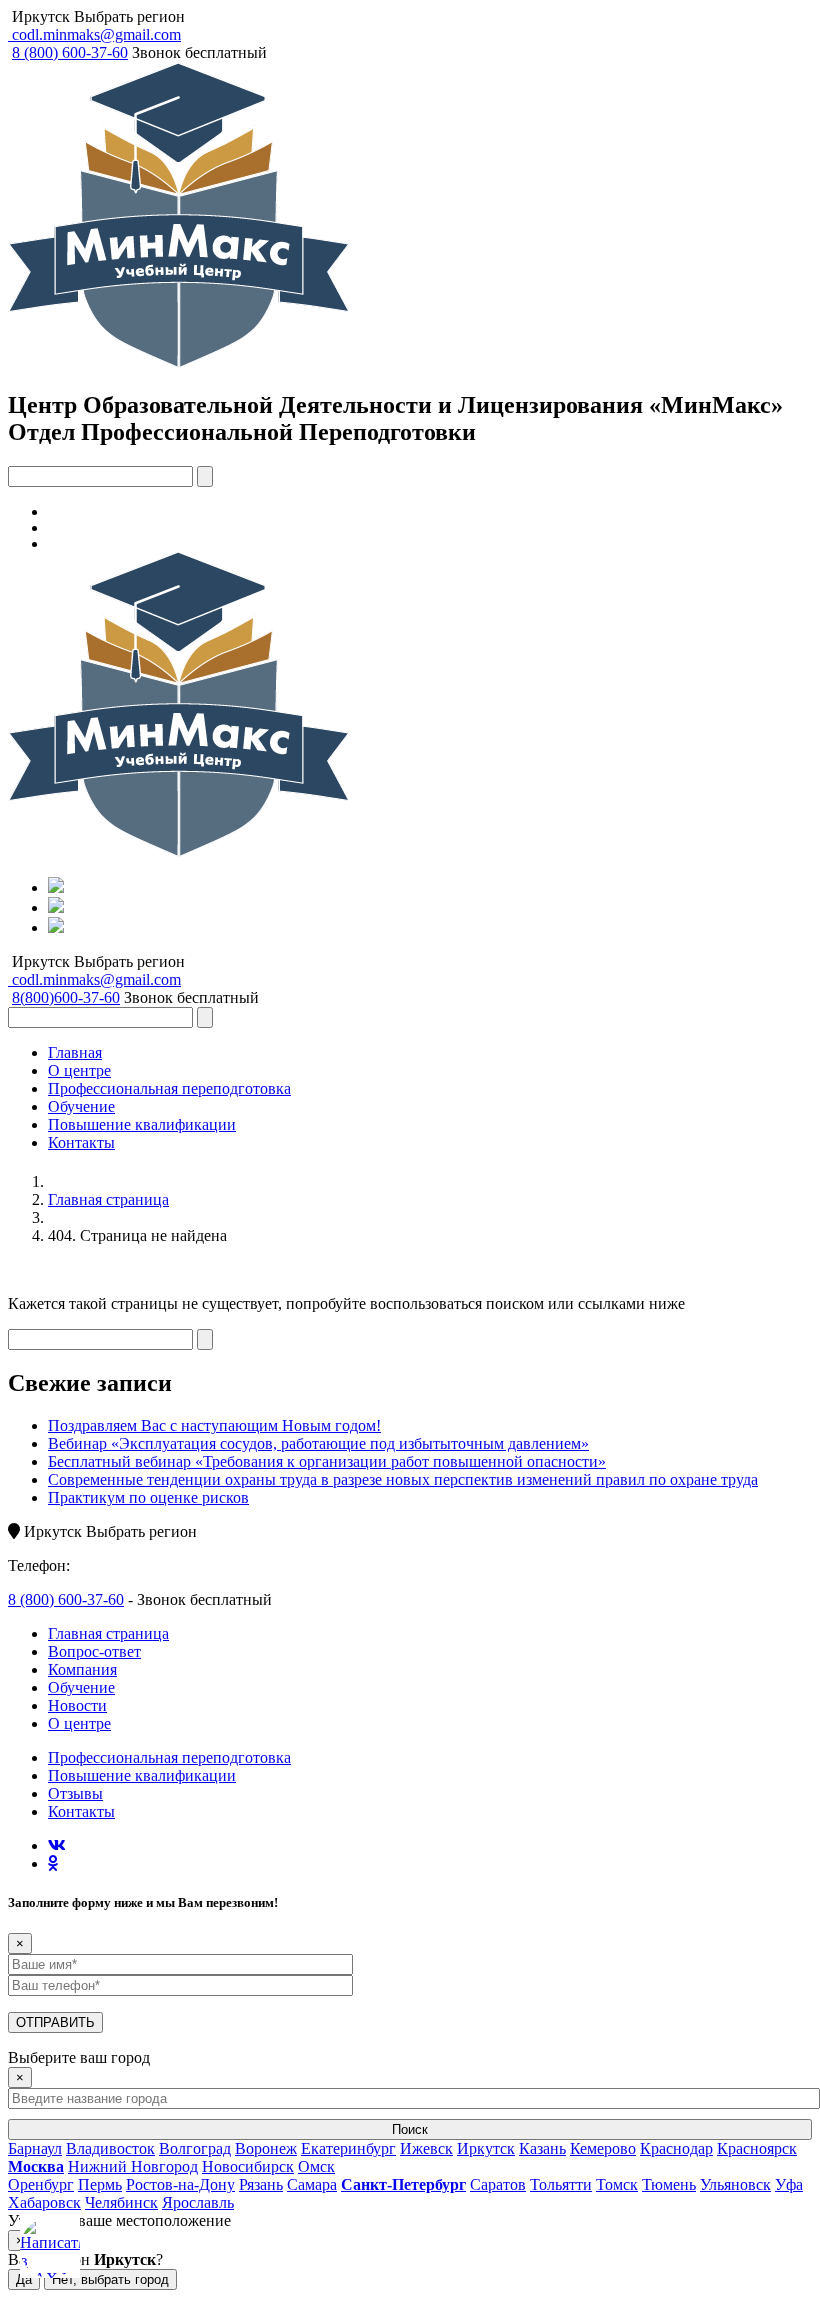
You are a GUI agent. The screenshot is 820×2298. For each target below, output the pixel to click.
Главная (75, 1052)
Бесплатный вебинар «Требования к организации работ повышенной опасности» (327, 1461)
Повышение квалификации (142, 1124)
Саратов (498, 2184)
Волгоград (195, 2148)
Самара (312, 2184)
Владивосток (110, 2148)
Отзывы (75, 1793)
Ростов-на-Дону (180, 2184)
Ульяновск (735, 2184)
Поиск (410, 2129)
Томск (617, 2184)
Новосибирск (248, 2166)
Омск (316, 2166)
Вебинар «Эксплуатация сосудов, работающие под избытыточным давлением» (318, 1443)
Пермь (100, 2184)
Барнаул (35, 2148)
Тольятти (561, 2184)
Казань (542, 2148)
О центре (79, 1070)
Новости (77, 1705)
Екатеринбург (348, 2148)
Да (24, 2279)
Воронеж (266, 2148)
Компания (82, 1669)
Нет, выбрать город (110, 2279)
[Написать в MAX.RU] (50, 2248)
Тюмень (669, 2184)
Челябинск (121, 2202)
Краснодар (676, 2148)
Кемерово (603, 2148)
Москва (36, 2166)
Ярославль (198, 2202)
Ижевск (426, 2148)
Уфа (789, 2184)
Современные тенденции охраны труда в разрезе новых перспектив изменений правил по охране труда (403, 1479)
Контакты (81, 1142)
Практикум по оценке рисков (148, 1497)
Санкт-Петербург (403, 2184)
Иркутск (41, 16)
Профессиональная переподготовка (169, 1088)
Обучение (81, 1106)
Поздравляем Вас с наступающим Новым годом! (214, 1425)
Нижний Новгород (133, 2166)
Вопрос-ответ (94, 1651)
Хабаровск (44, 2202)
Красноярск (757, 2148)
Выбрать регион (129, 16)
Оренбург (41, 2184)
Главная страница (108, 1199)
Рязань (261, 2184)
